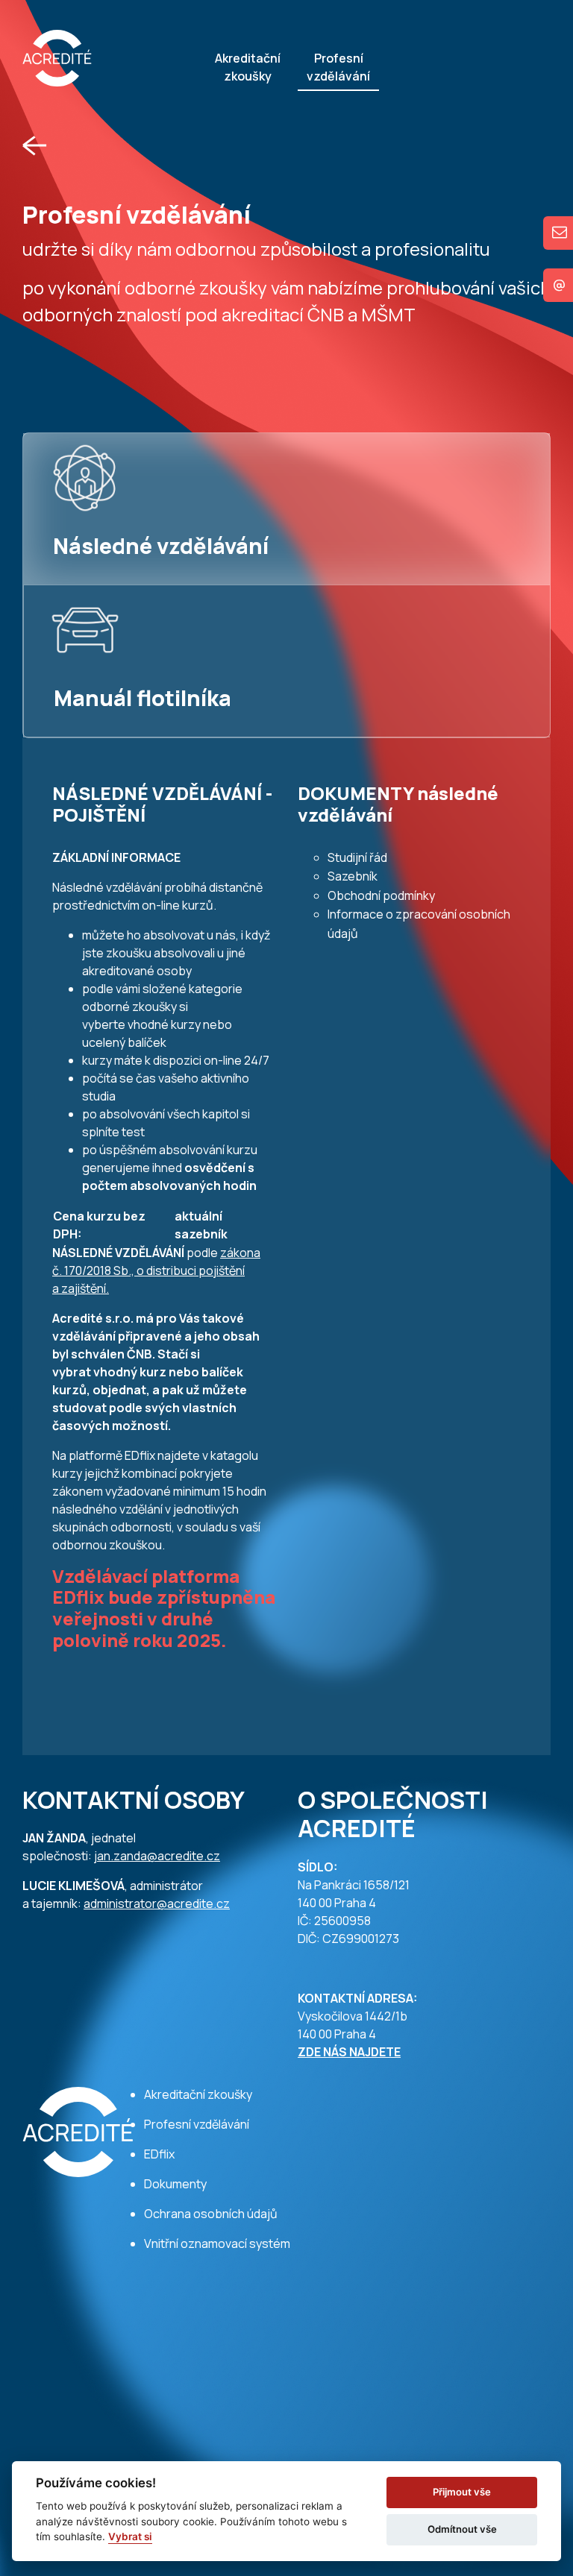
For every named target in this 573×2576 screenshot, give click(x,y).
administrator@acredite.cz (157, 1903)
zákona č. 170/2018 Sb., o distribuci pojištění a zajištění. (156, 1270)
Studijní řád (357, 857)
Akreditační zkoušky (248, 67)
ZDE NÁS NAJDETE (349, 2052)
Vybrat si (130, 2536)
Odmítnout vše (462, 2529)
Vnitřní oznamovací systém (217, 2243)
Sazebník (353, 876)
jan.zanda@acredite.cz (157, 1856)
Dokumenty (175, 2184)
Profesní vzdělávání (338, 67)
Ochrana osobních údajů (211, 2214)
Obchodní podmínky (381, 895)
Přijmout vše (462, 2492)
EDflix (159, 2154)
